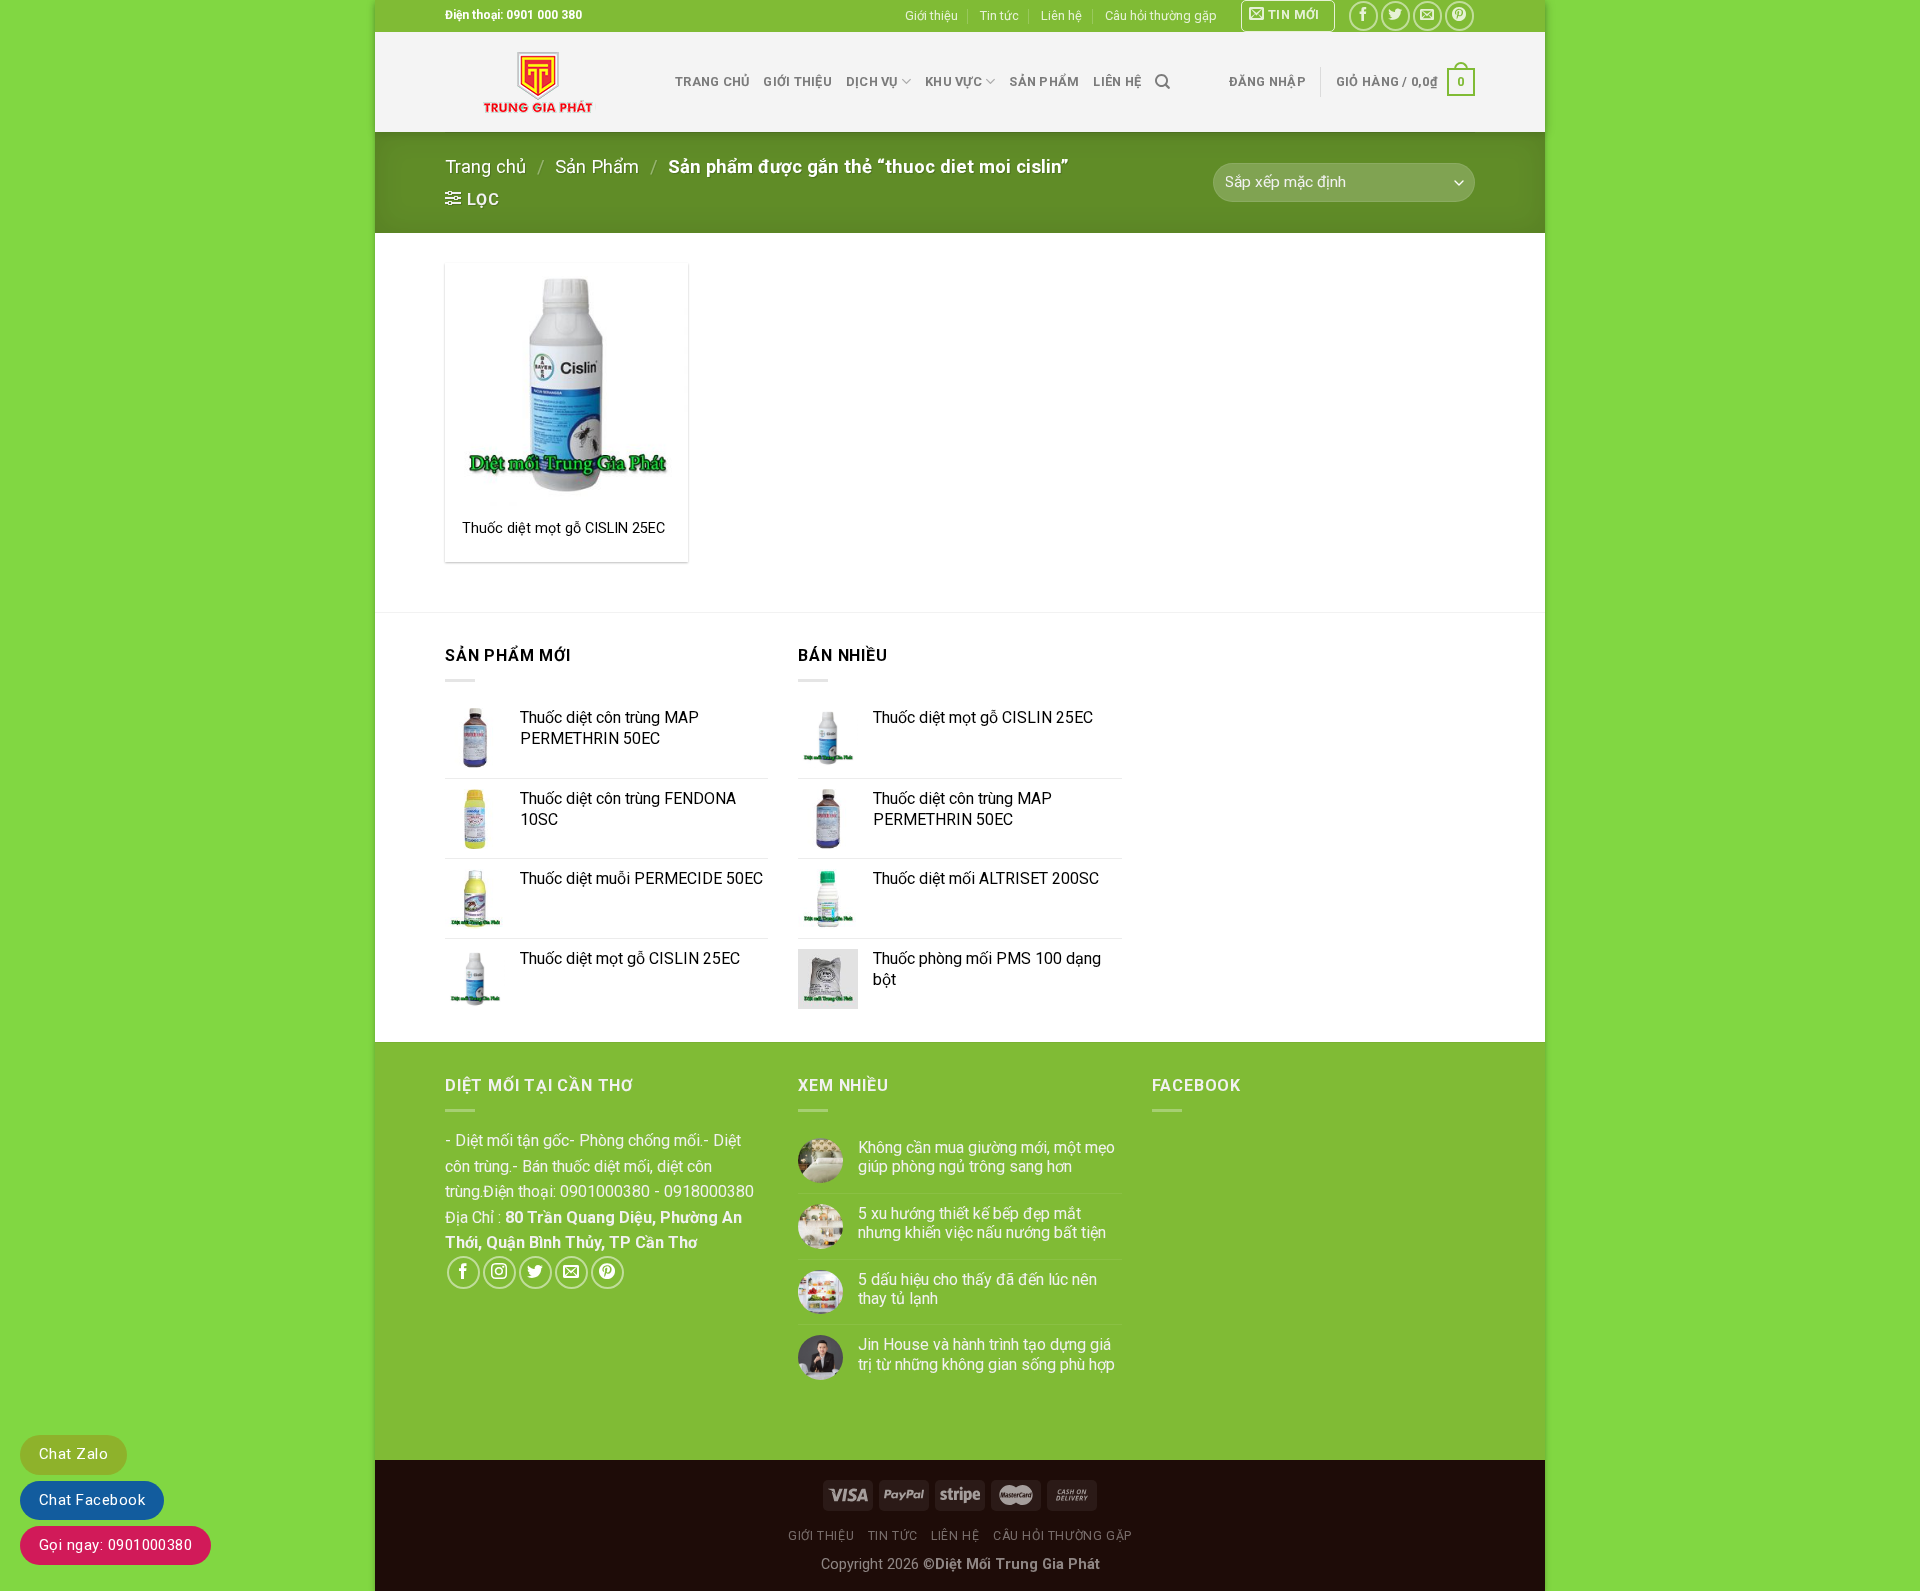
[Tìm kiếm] (1162, 82)
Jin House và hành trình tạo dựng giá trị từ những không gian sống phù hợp (986, 1354)
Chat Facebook (92, 1500)
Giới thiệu (931, 15)
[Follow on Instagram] (499, 1272)
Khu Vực (953, 81)
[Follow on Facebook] (1363, 15)
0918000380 (709, 1191)
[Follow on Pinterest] (1459, 15)
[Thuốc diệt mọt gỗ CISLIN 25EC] (566, 384)
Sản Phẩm (597, 166)
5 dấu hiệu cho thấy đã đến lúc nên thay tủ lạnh (977, 1289)
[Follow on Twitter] (1395, 15)
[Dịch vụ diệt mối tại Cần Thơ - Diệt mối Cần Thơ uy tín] (545, 82)
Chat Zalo (73, 1454)
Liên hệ (1061, 15)
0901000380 (605, 1191)
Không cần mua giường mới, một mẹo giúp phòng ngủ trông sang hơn (986, 1157)
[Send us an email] (1427, 15)
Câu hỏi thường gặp (1161, 15)
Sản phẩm (1044, 81)
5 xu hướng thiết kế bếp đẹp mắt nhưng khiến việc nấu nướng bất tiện (982, 1223)
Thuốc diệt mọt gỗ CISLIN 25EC (563, 528)
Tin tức (999, 15)
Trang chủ (712, 81)
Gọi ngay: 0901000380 (115, 1545)
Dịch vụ (872, 81)
